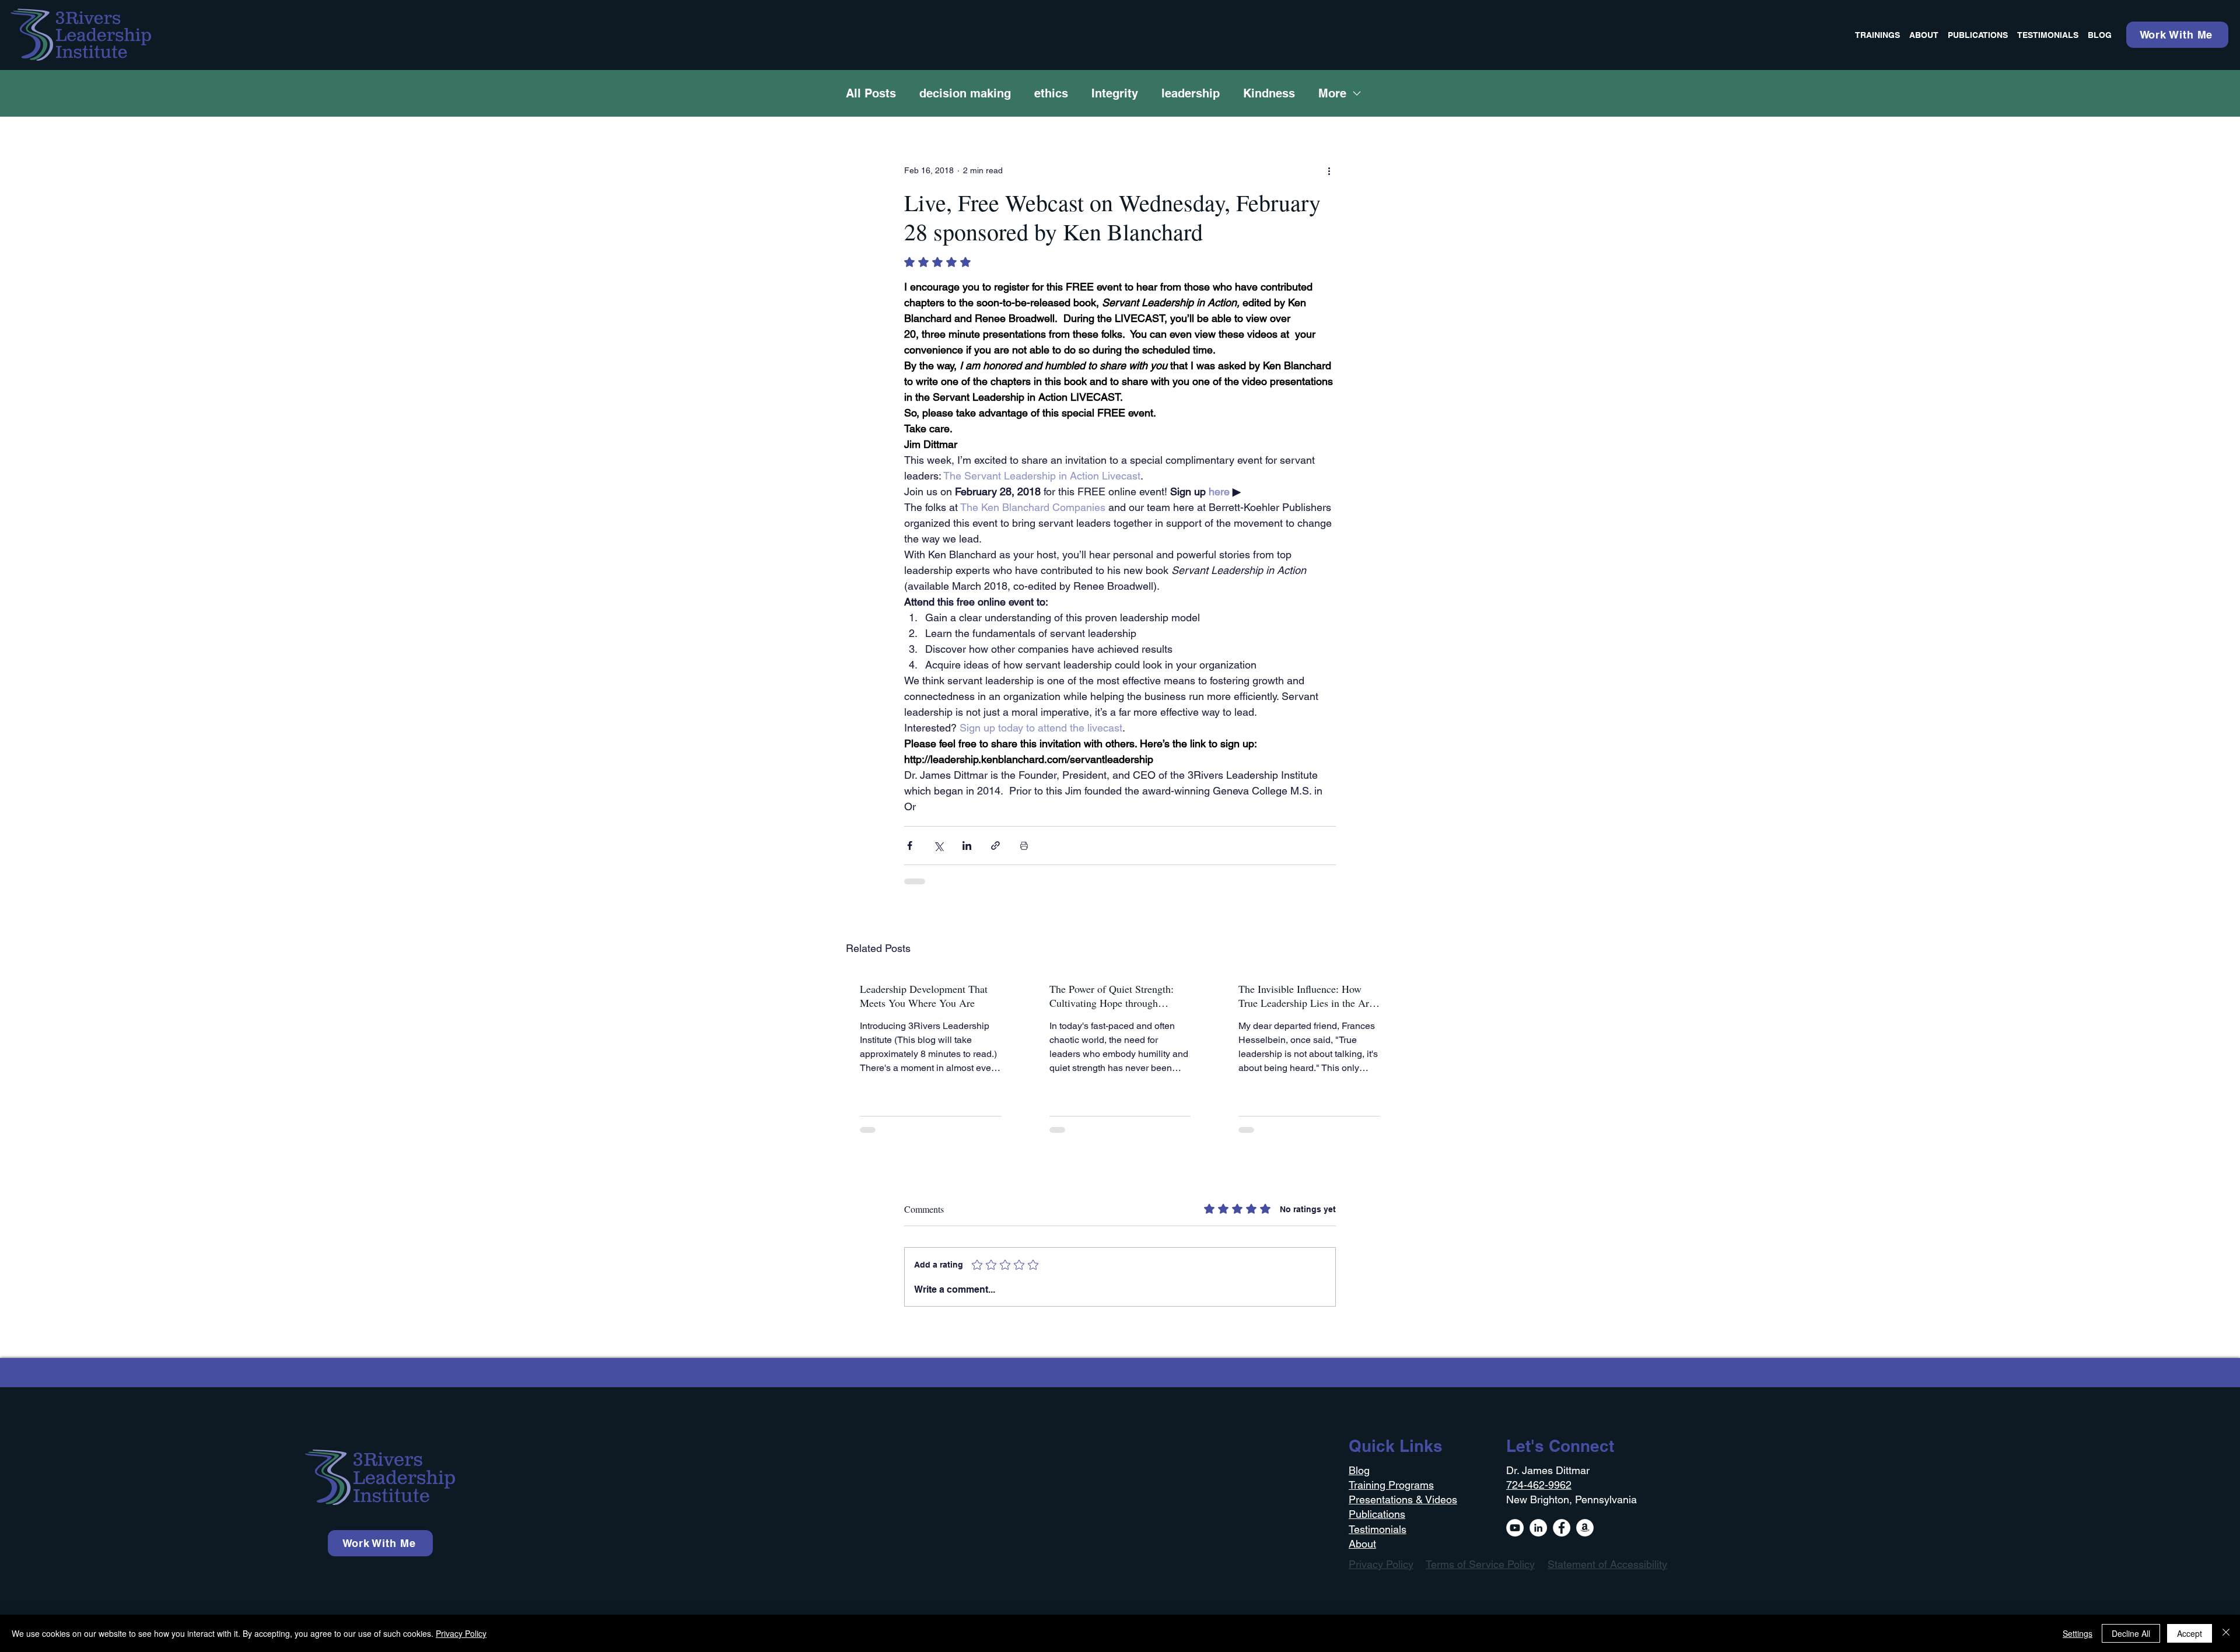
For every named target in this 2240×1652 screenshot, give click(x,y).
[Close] (2226, 1633)
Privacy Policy (461, 1633)
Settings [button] (2078, 1633)
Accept (2190, 1633)
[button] (2214, 1474)
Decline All (2131, 1633)
